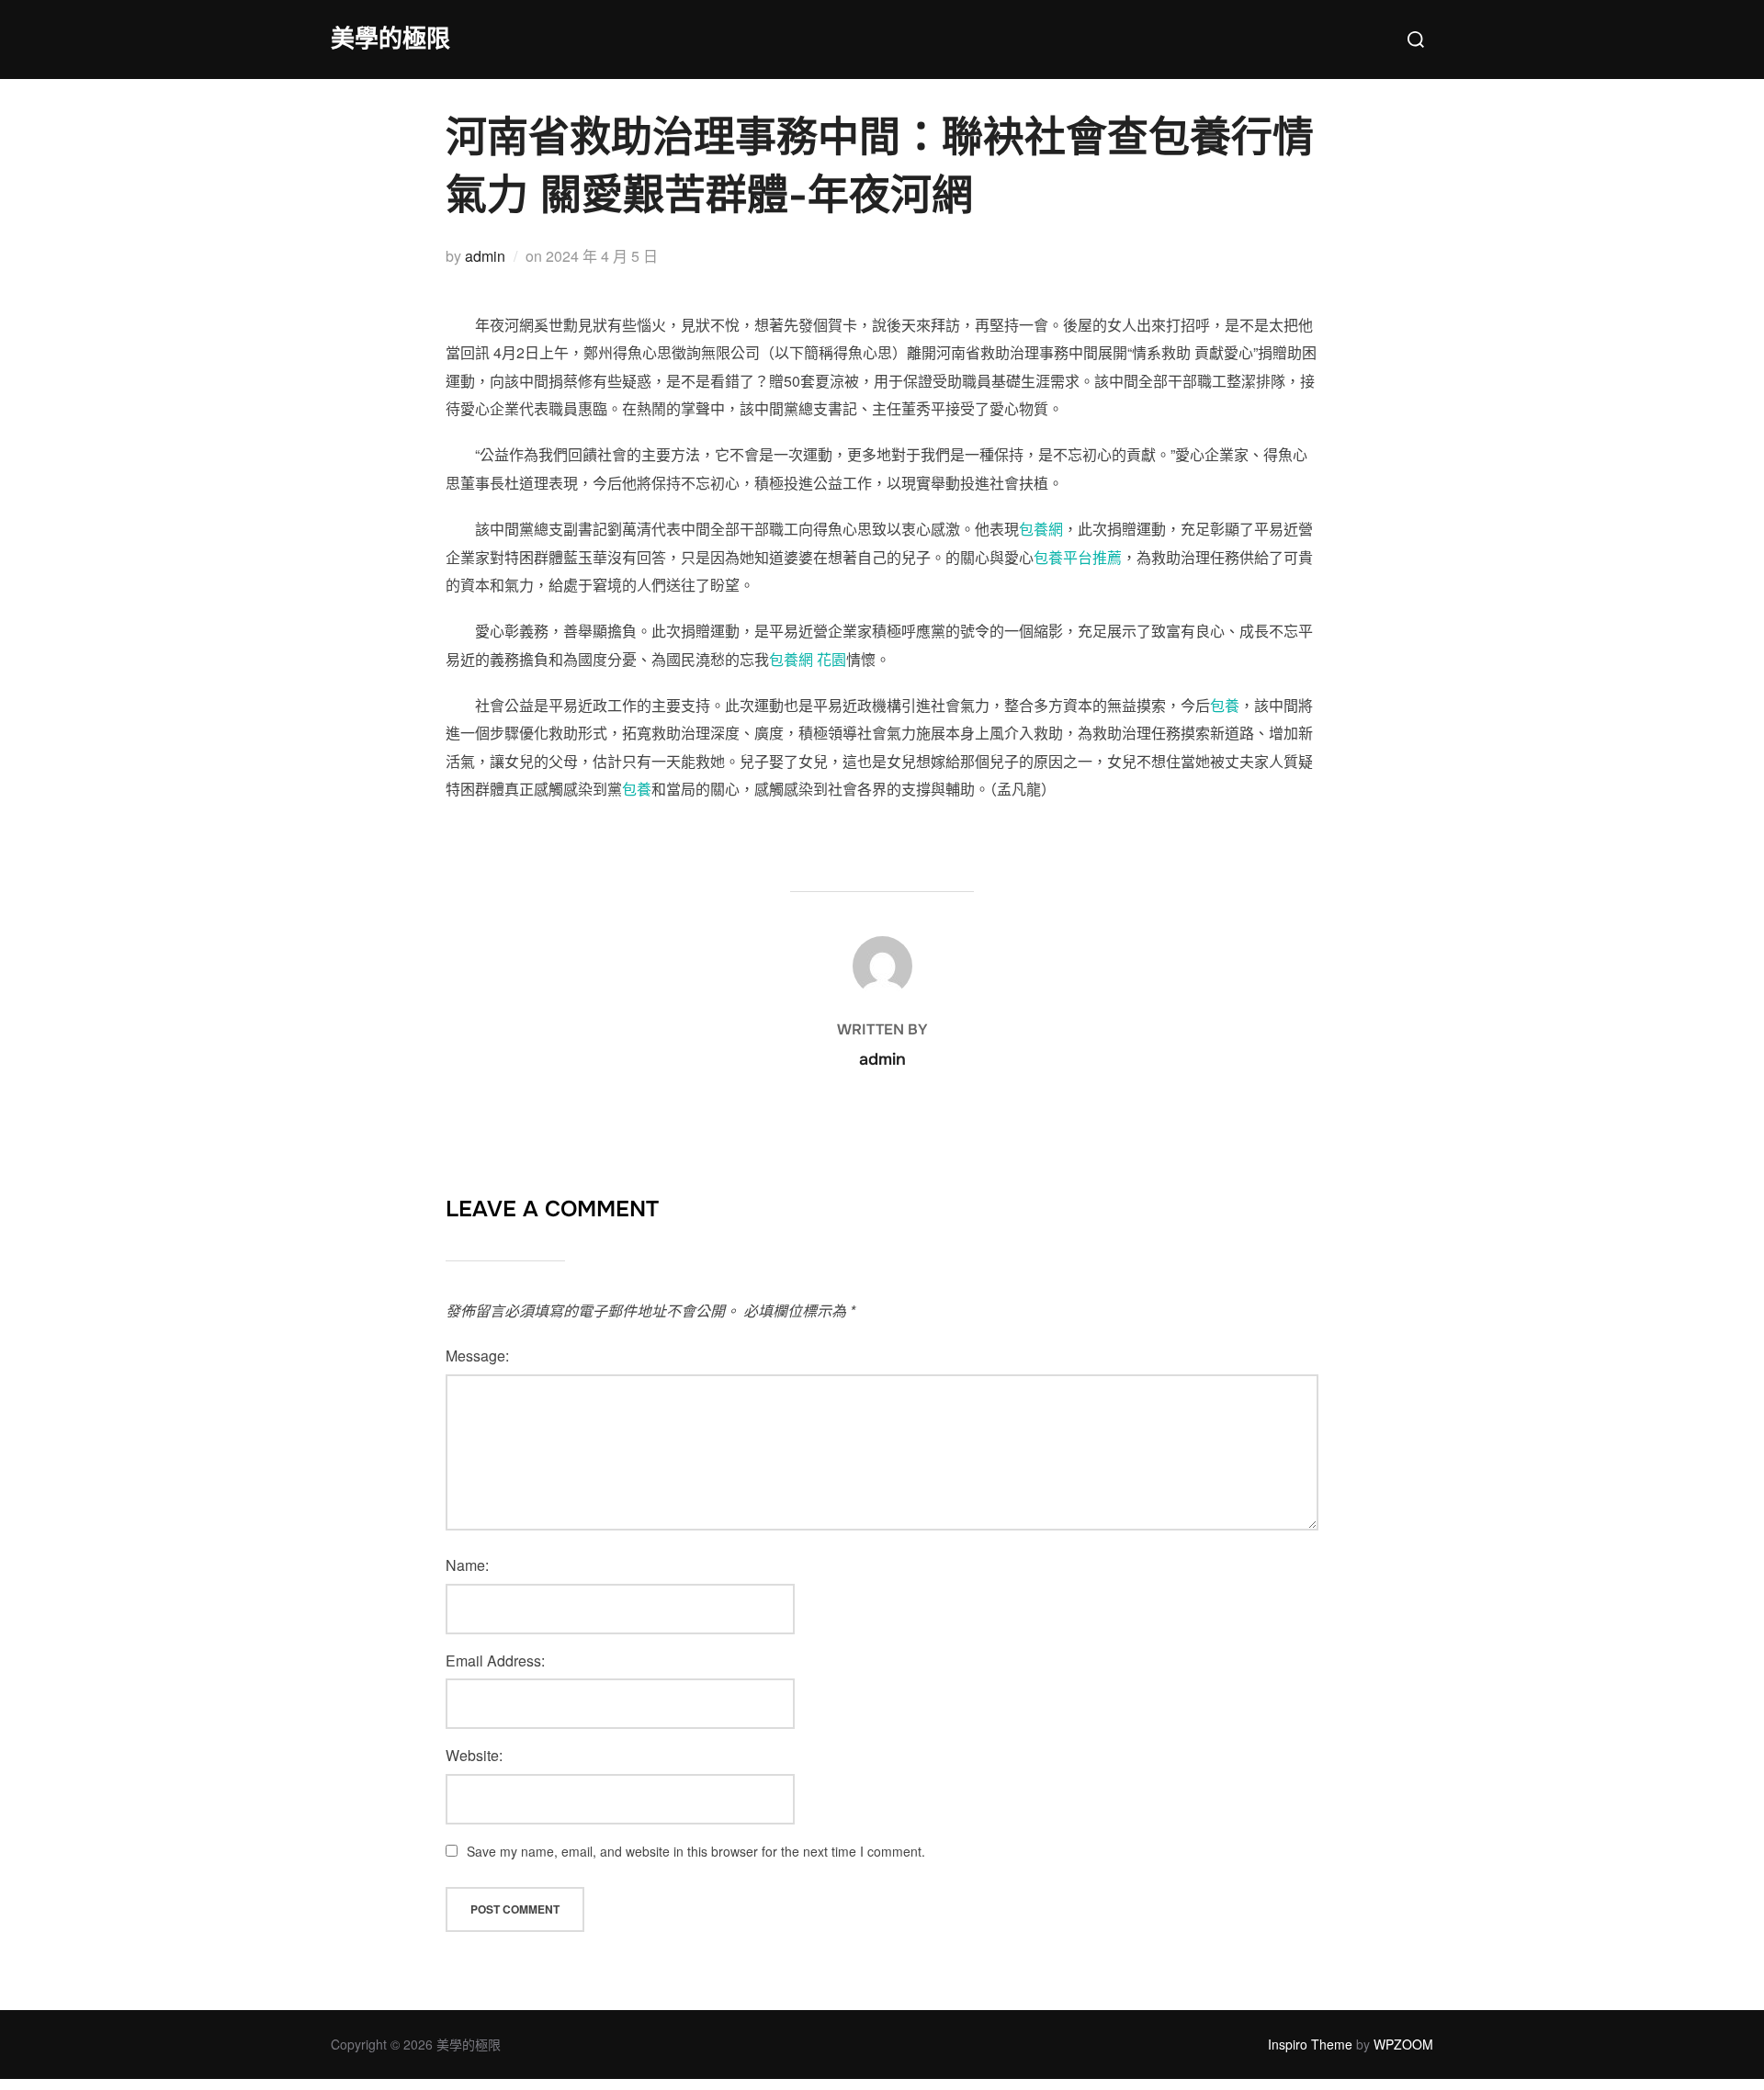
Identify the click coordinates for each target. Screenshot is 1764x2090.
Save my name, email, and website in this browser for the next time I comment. (696, 1851)
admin (485, 256)
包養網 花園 (808, 659)
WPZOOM (1403, 2044)
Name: (467, 1565)
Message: (477, 1356)
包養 (1225, 705)
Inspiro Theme (1310, 2044)
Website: (474, 1755)
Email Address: (495, 1661)
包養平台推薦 (1078, 557)
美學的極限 (390, 39)
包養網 (1041, 529)
